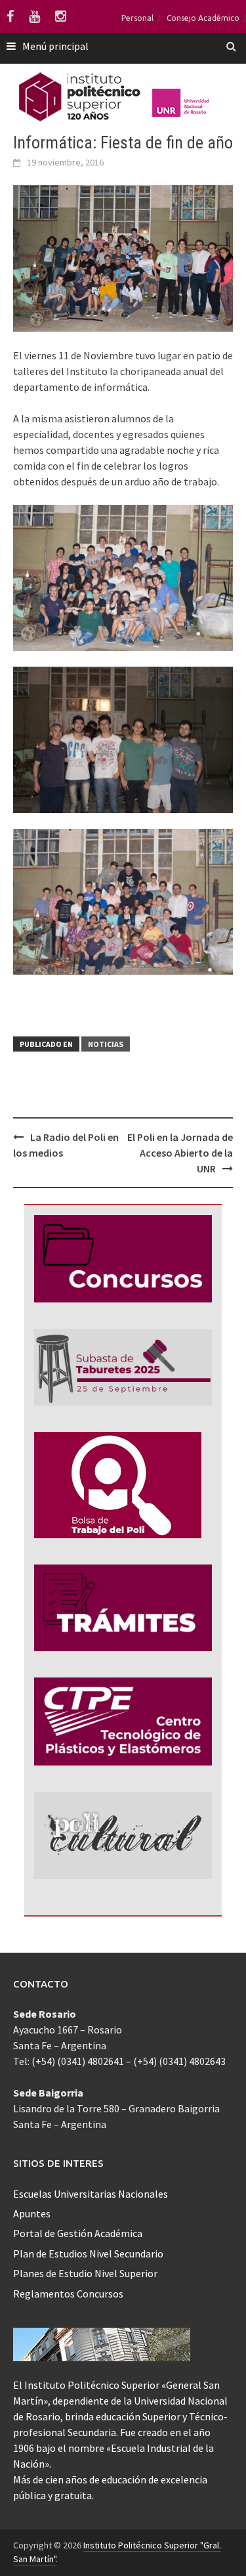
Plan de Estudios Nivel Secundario (88, 2254)
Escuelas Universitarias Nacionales (91, 2194)
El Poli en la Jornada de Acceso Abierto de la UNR (180, 1153)
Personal (137, 18)
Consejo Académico (203, 18)
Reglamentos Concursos (68, 2294)
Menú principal (55, 46)
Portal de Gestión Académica (78, 2233)
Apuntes (32, 2213)
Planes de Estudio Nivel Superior (85, 2273)
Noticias (106, 1044)
